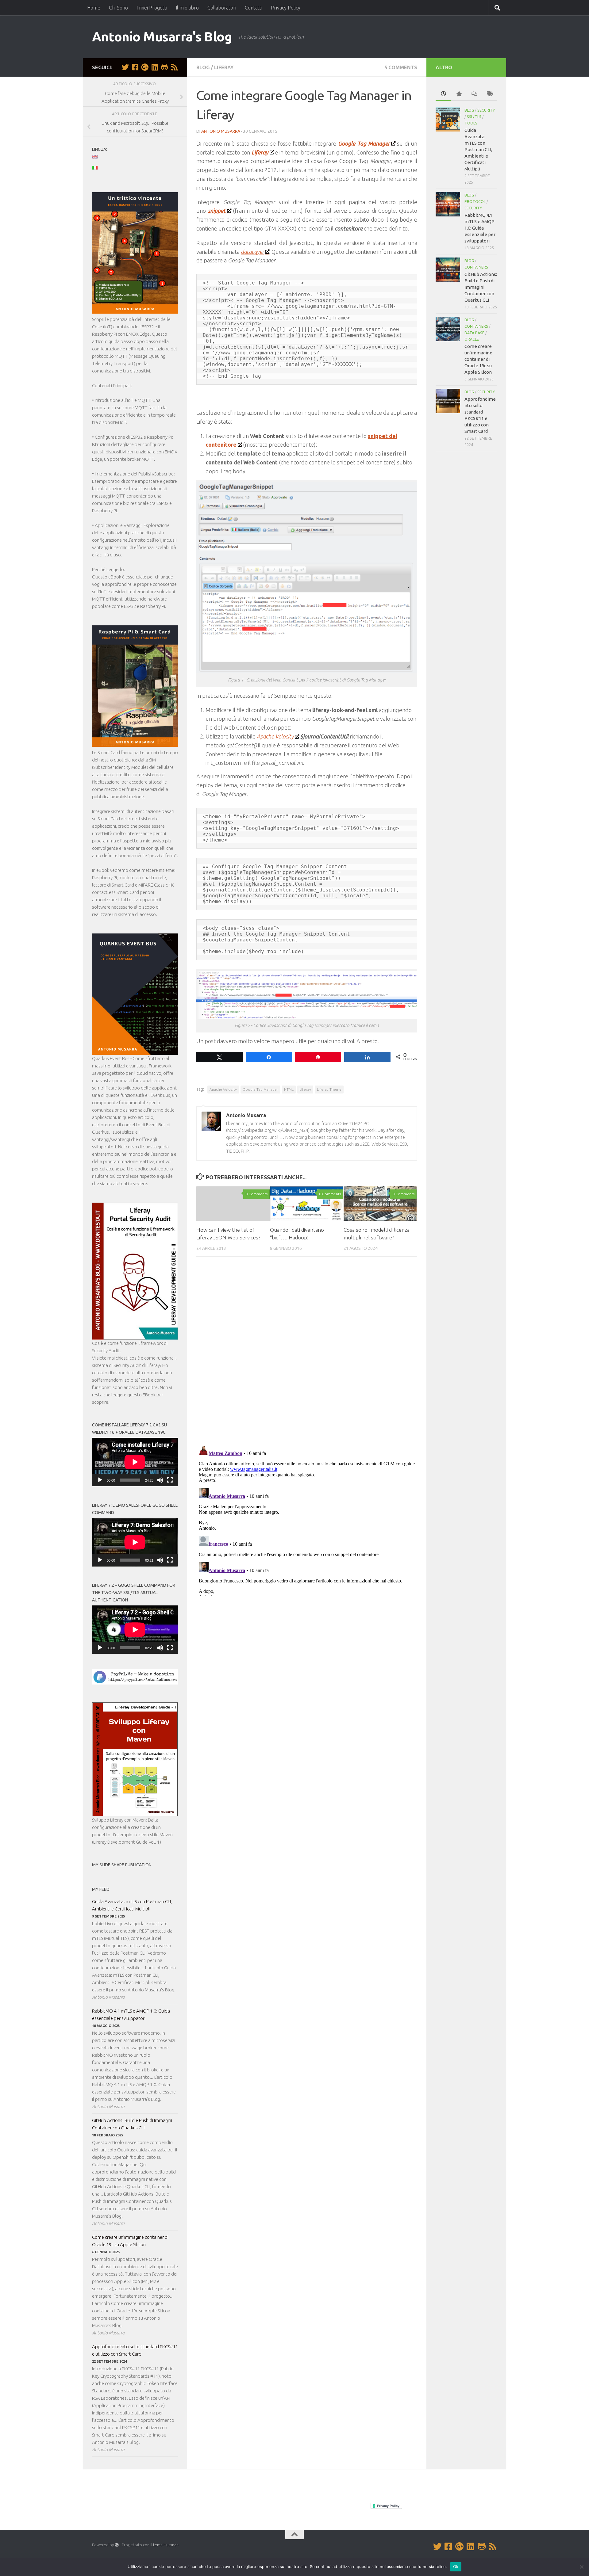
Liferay (224, 67)
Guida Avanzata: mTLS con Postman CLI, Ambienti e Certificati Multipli (132, 1905)
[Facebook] (135, 67)
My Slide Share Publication (122, 1865)
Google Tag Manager (260, 1089)
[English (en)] (98, 157)
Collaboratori (222, 8)
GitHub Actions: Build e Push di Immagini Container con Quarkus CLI (132, 2124)
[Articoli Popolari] (459, 94)
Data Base (474, 333)
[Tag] (489, 94)
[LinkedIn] (155, 67)
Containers (476, 267)
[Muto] (160, 1480)
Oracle (472, 339)
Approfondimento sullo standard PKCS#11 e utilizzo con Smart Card (135, 2350)
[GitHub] (164, 67)
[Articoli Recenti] (443, 94)
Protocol (475, 202)
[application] (135, 1462)
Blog (203, 67)
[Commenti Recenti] (474, 94)
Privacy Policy (286, 8)
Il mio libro (187, 8)
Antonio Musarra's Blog (162, 37)
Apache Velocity (275, 736)
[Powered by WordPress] (117, 2545)
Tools (471, 123)
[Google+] (145, 67)
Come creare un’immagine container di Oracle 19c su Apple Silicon (130, 2241)
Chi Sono (118, 8)
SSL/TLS (474, 117)
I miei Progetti (152, 8)
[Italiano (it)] (98, 168)
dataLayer (252, 252)
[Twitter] (125, 67)
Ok (456, 2566)
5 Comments (401, 67)
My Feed (101, 1889)
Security (486, 110)
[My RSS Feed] (174, 67)
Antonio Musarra (221, 131)
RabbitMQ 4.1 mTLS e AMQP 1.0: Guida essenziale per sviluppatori (131, 2015)
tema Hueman (166, 2545)
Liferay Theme (329, 1089)
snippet (217, 211)
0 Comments (256, 1194)
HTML (289, 1089)
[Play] (100, 1480)
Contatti (254, 8)
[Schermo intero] (170, 1480)
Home (94, 8)
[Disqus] (307, 1353)
